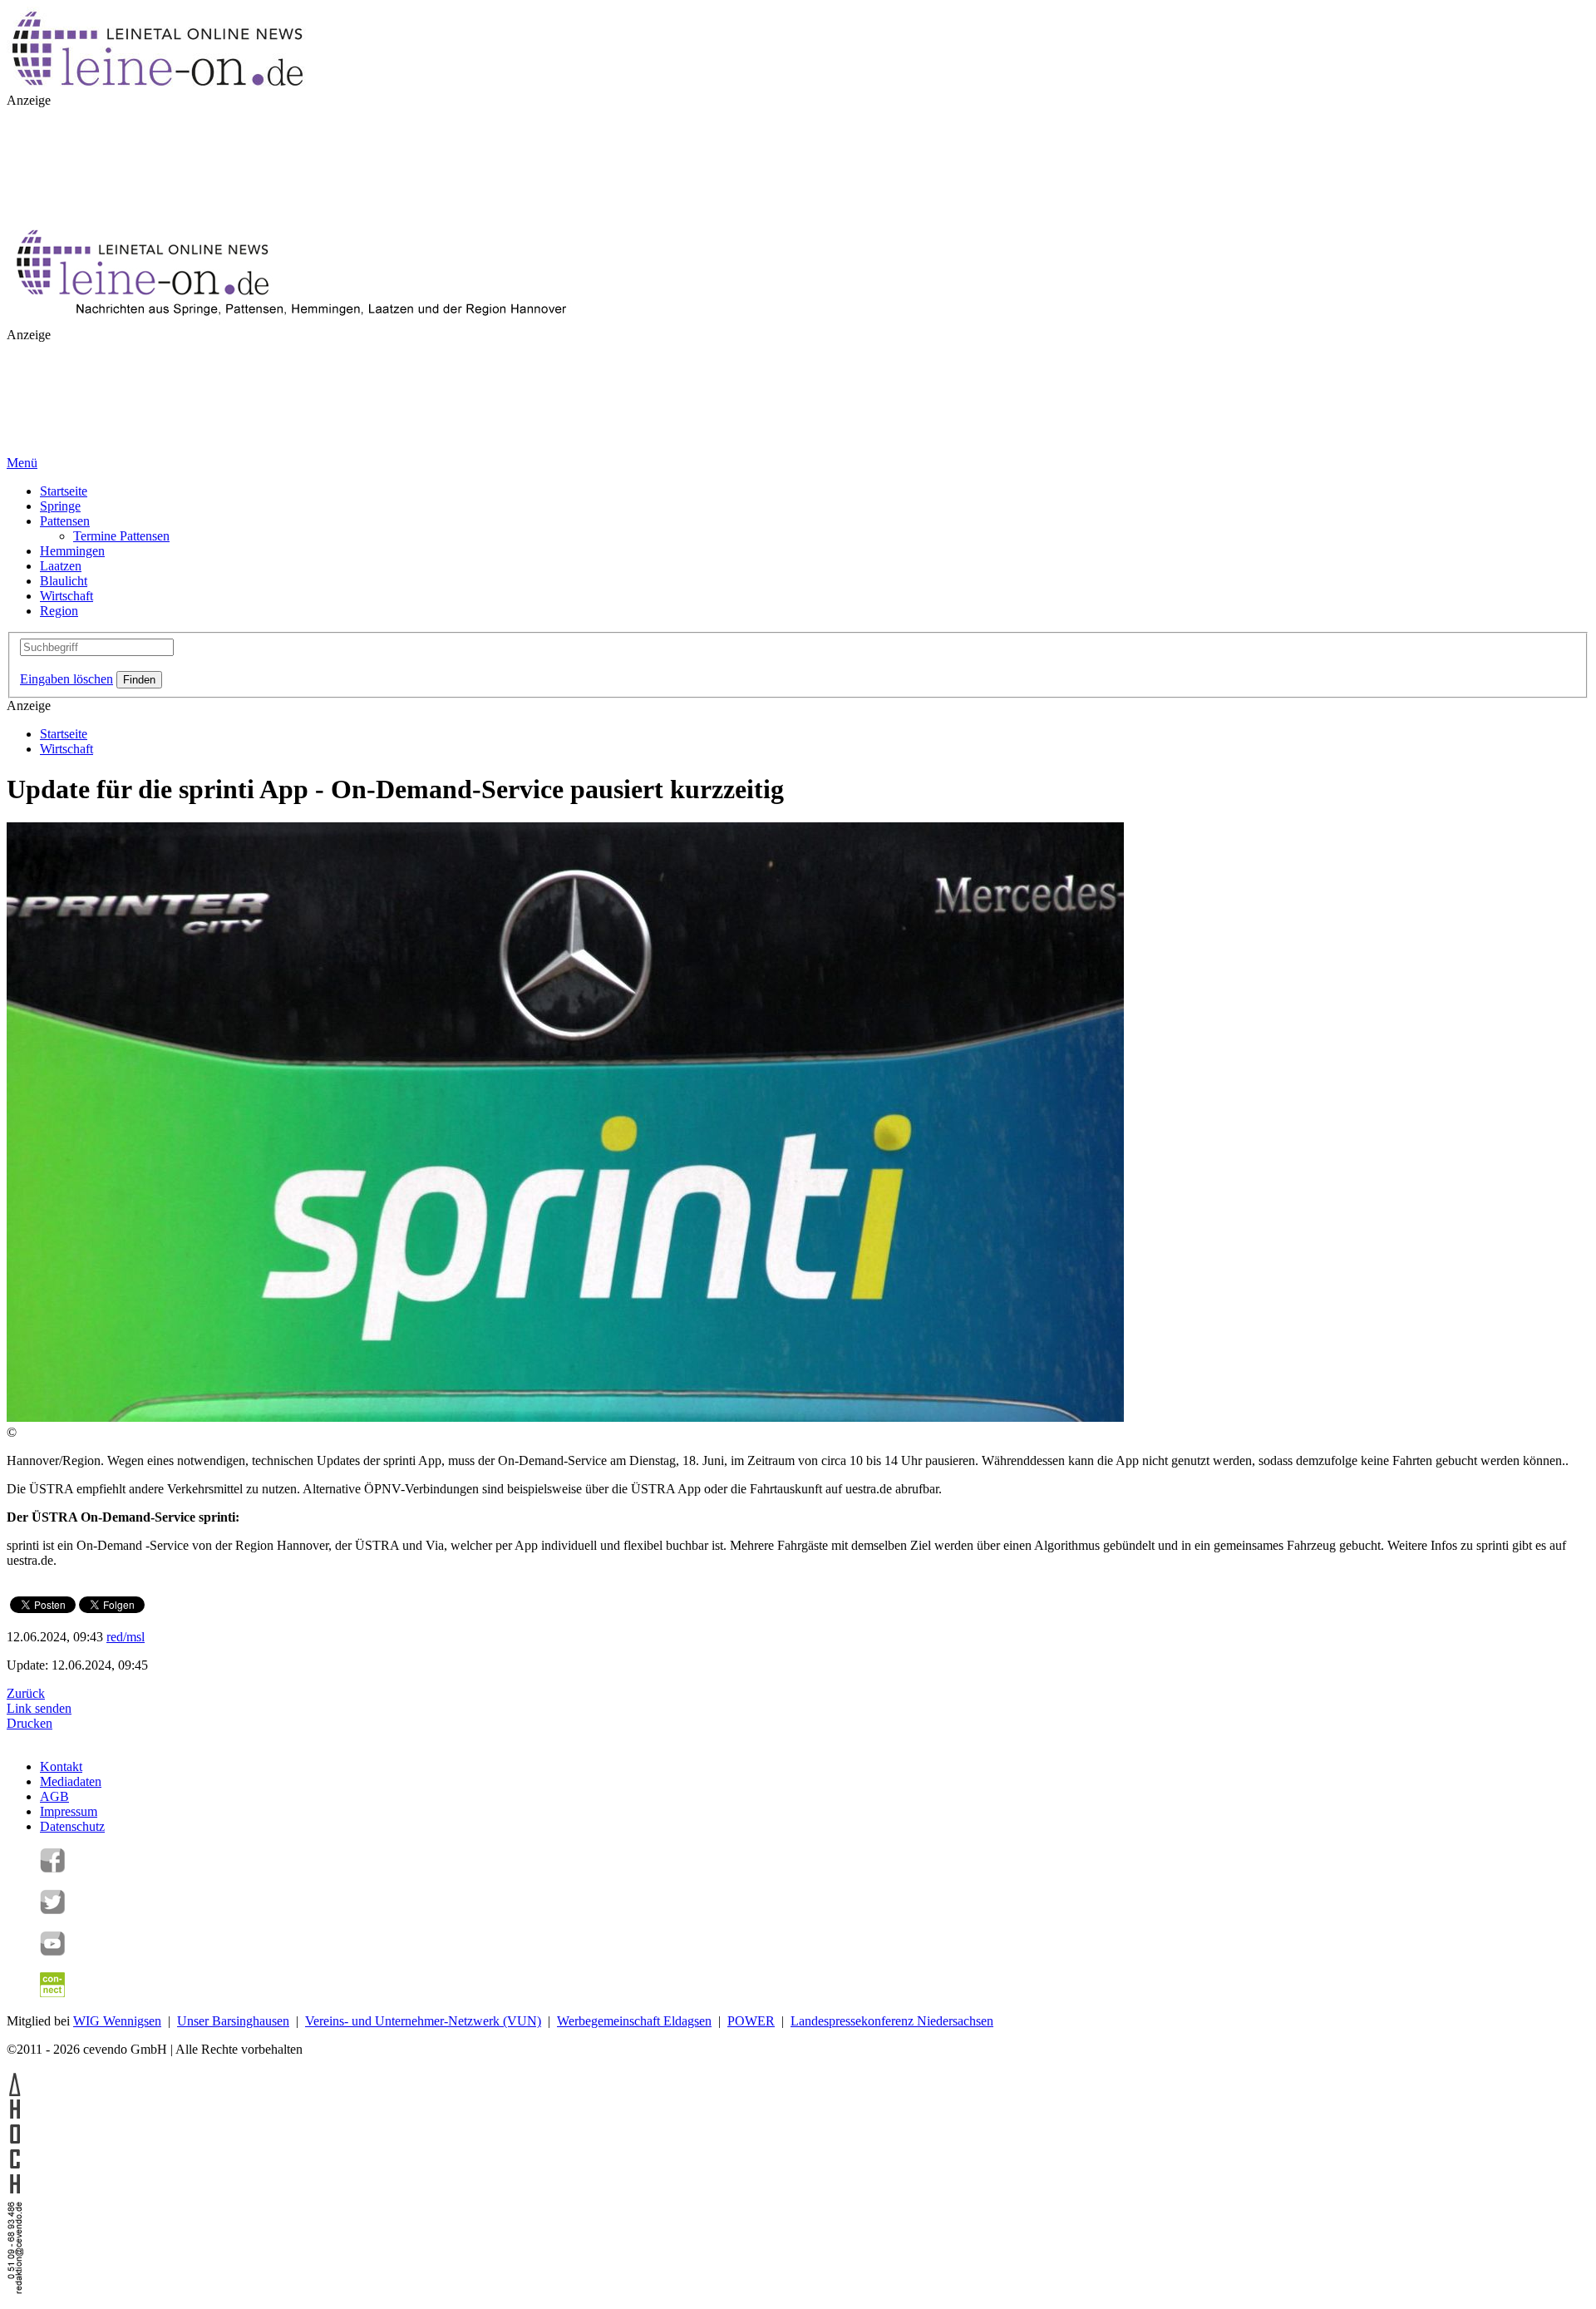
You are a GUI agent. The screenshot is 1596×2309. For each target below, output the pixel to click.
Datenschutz (72, 1826)
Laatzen (61, 566)
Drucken (30, 1723)
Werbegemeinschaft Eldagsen (634, 2021)
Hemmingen (72, 551)
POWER (751, 2021)
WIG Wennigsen (117, 2021)
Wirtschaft (66, 596)
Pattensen (65, 521)
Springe (60, 506)
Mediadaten (71, 1781)
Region (59, 611)
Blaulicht (64, 581)
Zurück (26, 1693)
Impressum (69, 1811)
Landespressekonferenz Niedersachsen (892, 2021)
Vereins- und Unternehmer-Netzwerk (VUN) (423, 2021)
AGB (54, 1796)
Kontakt (61, 1766)
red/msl (126, 1637)
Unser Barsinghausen (233, 2021)
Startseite (64, 491)
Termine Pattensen (121, 536)
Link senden (39, 1708)
